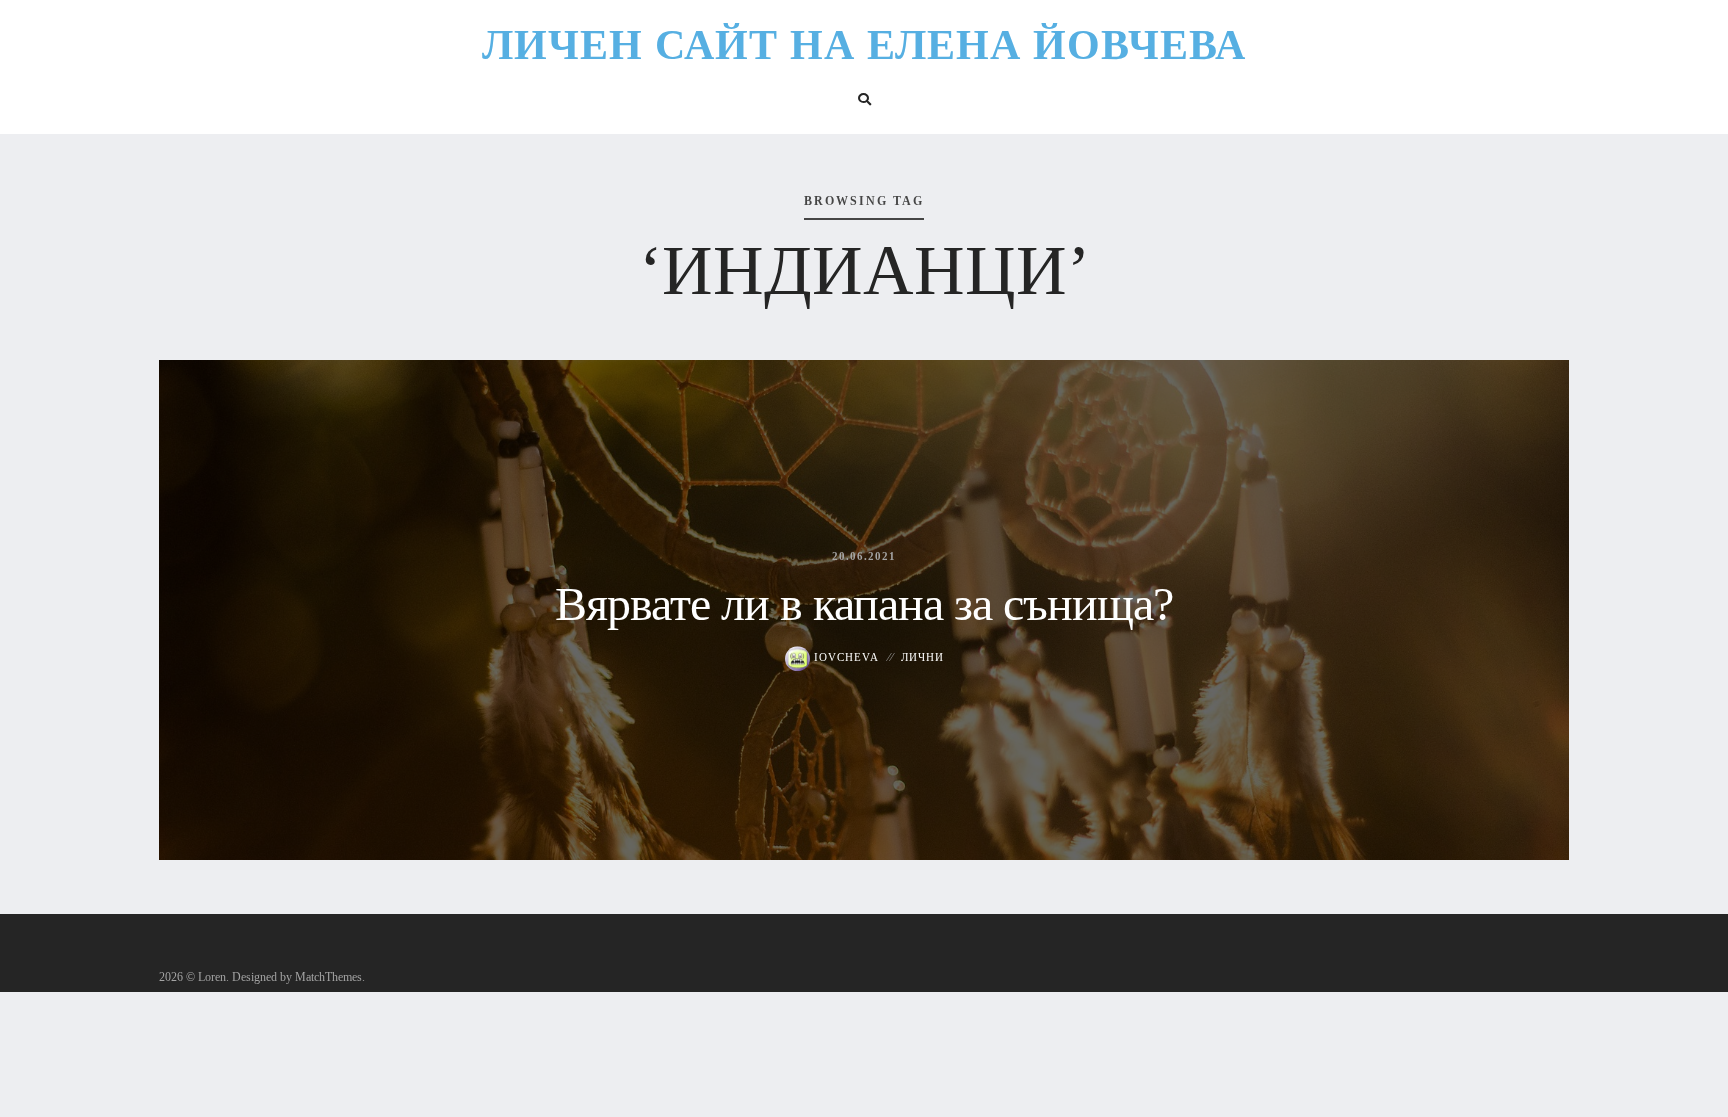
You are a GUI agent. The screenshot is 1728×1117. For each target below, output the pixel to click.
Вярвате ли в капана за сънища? (864, 603)
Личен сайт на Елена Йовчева (864, 45)
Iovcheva (844, 657)
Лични (922, 657)
